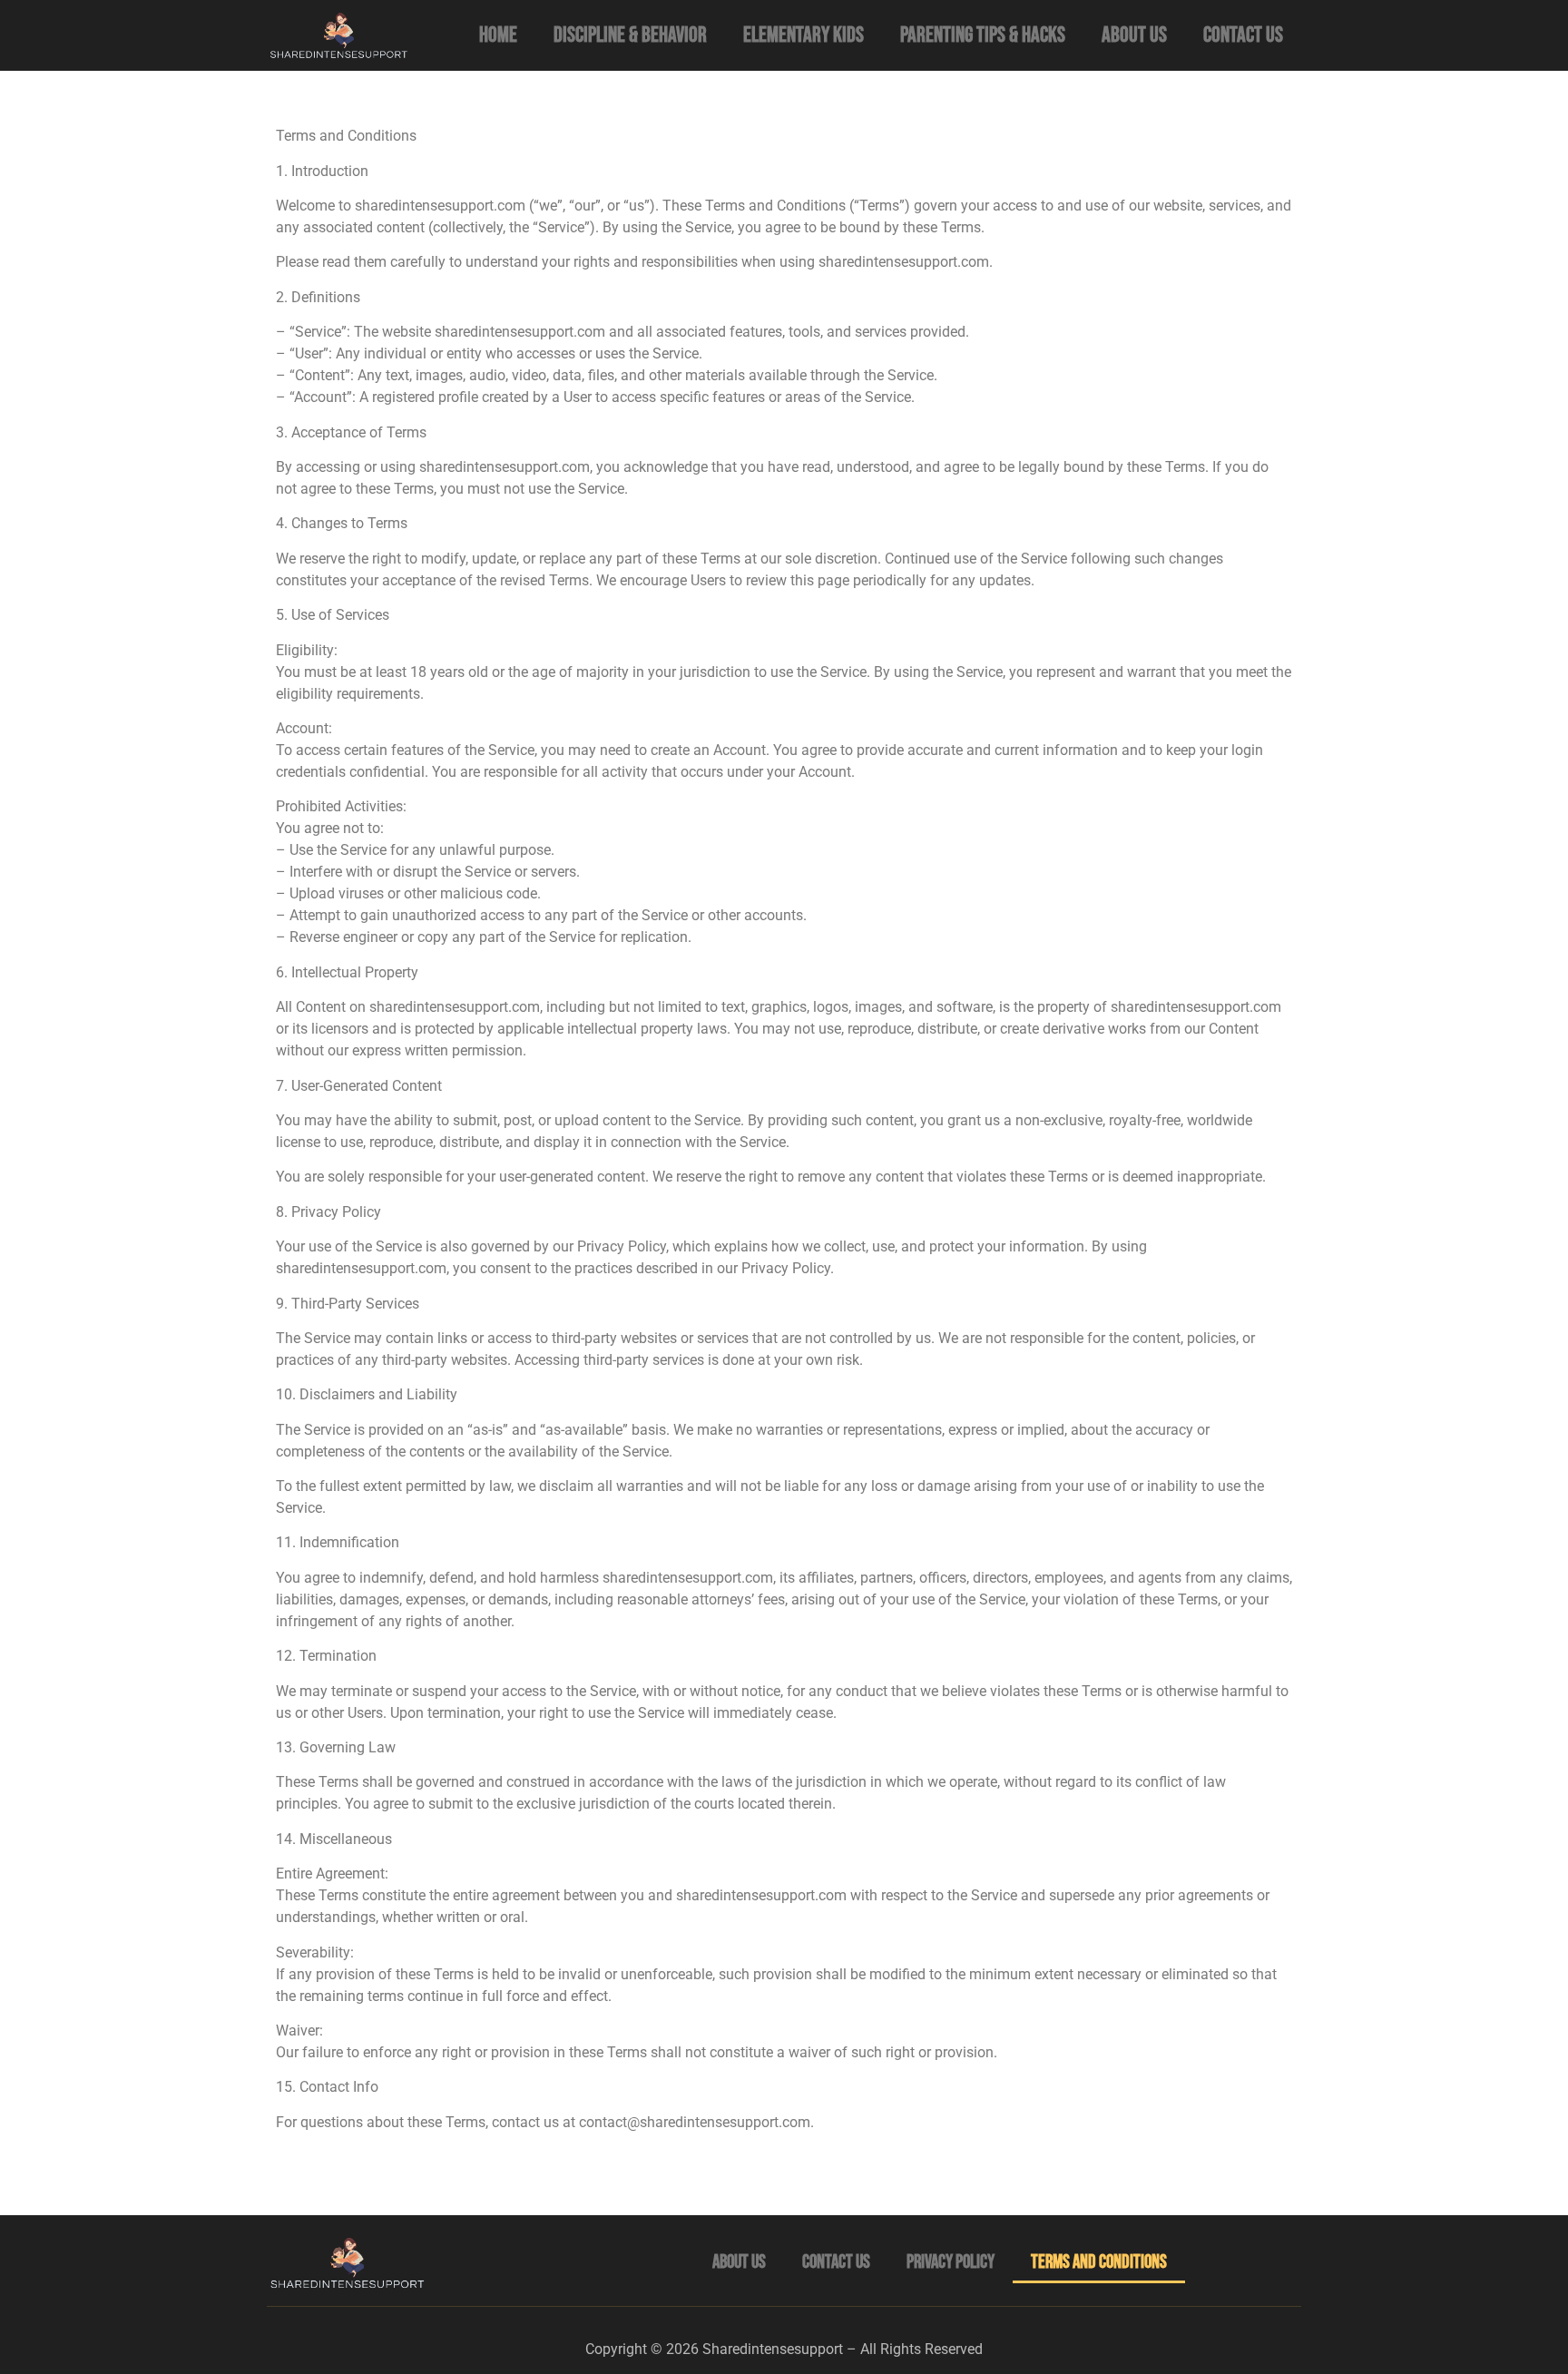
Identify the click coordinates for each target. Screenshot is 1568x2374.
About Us (1134, 35)
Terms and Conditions (1099, 2262)
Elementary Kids (804, 35)
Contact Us (1243, 35)
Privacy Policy (951, 2262)
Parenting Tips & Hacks (983, 35)
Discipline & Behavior (630, 35)
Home (498, 35)
